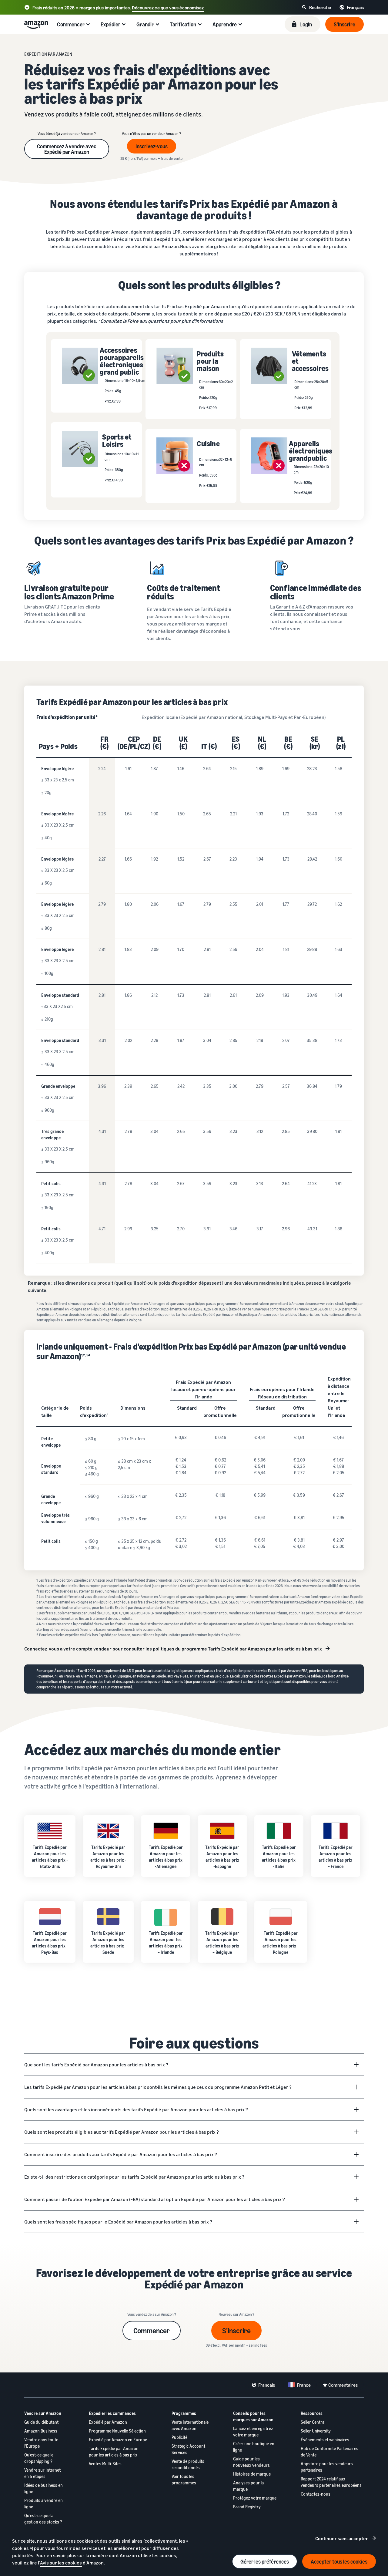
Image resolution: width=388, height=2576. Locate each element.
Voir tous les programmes (184, 2480)
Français (267, 2385)
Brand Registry (247, 2507)
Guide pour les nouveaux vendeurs (251, 2462)
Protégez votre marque (255, 2498)
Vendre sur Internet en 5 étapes (42, 2473)
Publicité (179, 2437)
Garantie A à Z (291, 607)
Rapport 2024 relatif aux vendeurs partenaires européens (331, 2482)
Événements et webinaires (325, 2440)
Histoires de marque (252, 2474)
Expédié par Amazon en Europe (118, 2440)
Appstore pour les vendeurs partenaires (327, 2467)
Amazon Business (41, 2431)
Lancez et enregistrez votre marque (253, 2432)
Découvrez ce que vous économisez (168, 8)
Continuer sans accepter (342, 2538)
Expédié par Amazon (108, 2422)
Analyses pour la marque (248, 2486)
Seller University (316, 2431)
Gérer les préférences (265, 2561)
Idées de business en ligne (43, 2488)
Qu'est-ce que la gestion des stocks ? (43, 2519)
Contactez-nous (316, 2494)
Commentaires (343, 2385)
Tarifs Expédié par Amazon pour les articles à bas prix (114, 2452)
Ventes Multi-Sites (105, 2464)
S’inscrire (236, 2331)
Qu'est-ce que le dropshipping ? (39, 2458)
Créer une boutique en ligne (254, 2447)
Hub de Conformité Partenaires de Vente (329, 2452)
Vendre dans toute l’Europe (41, 2443)
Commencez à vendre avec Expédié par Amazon (67, 149)
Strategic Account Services (188, 2449)
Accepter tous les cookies (339, 2561)
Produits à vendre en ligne (43, 2504)
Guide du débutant (41, 2422)
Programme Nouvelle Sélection (117, 2431)
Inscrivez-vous (152, 146)
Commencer (152, 2331)
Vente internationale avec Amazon (190, 2425)
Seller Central (313, 2422)
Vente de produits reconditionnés (188, 2464)
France (304, 2385)
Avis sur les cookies (61, 2563)
